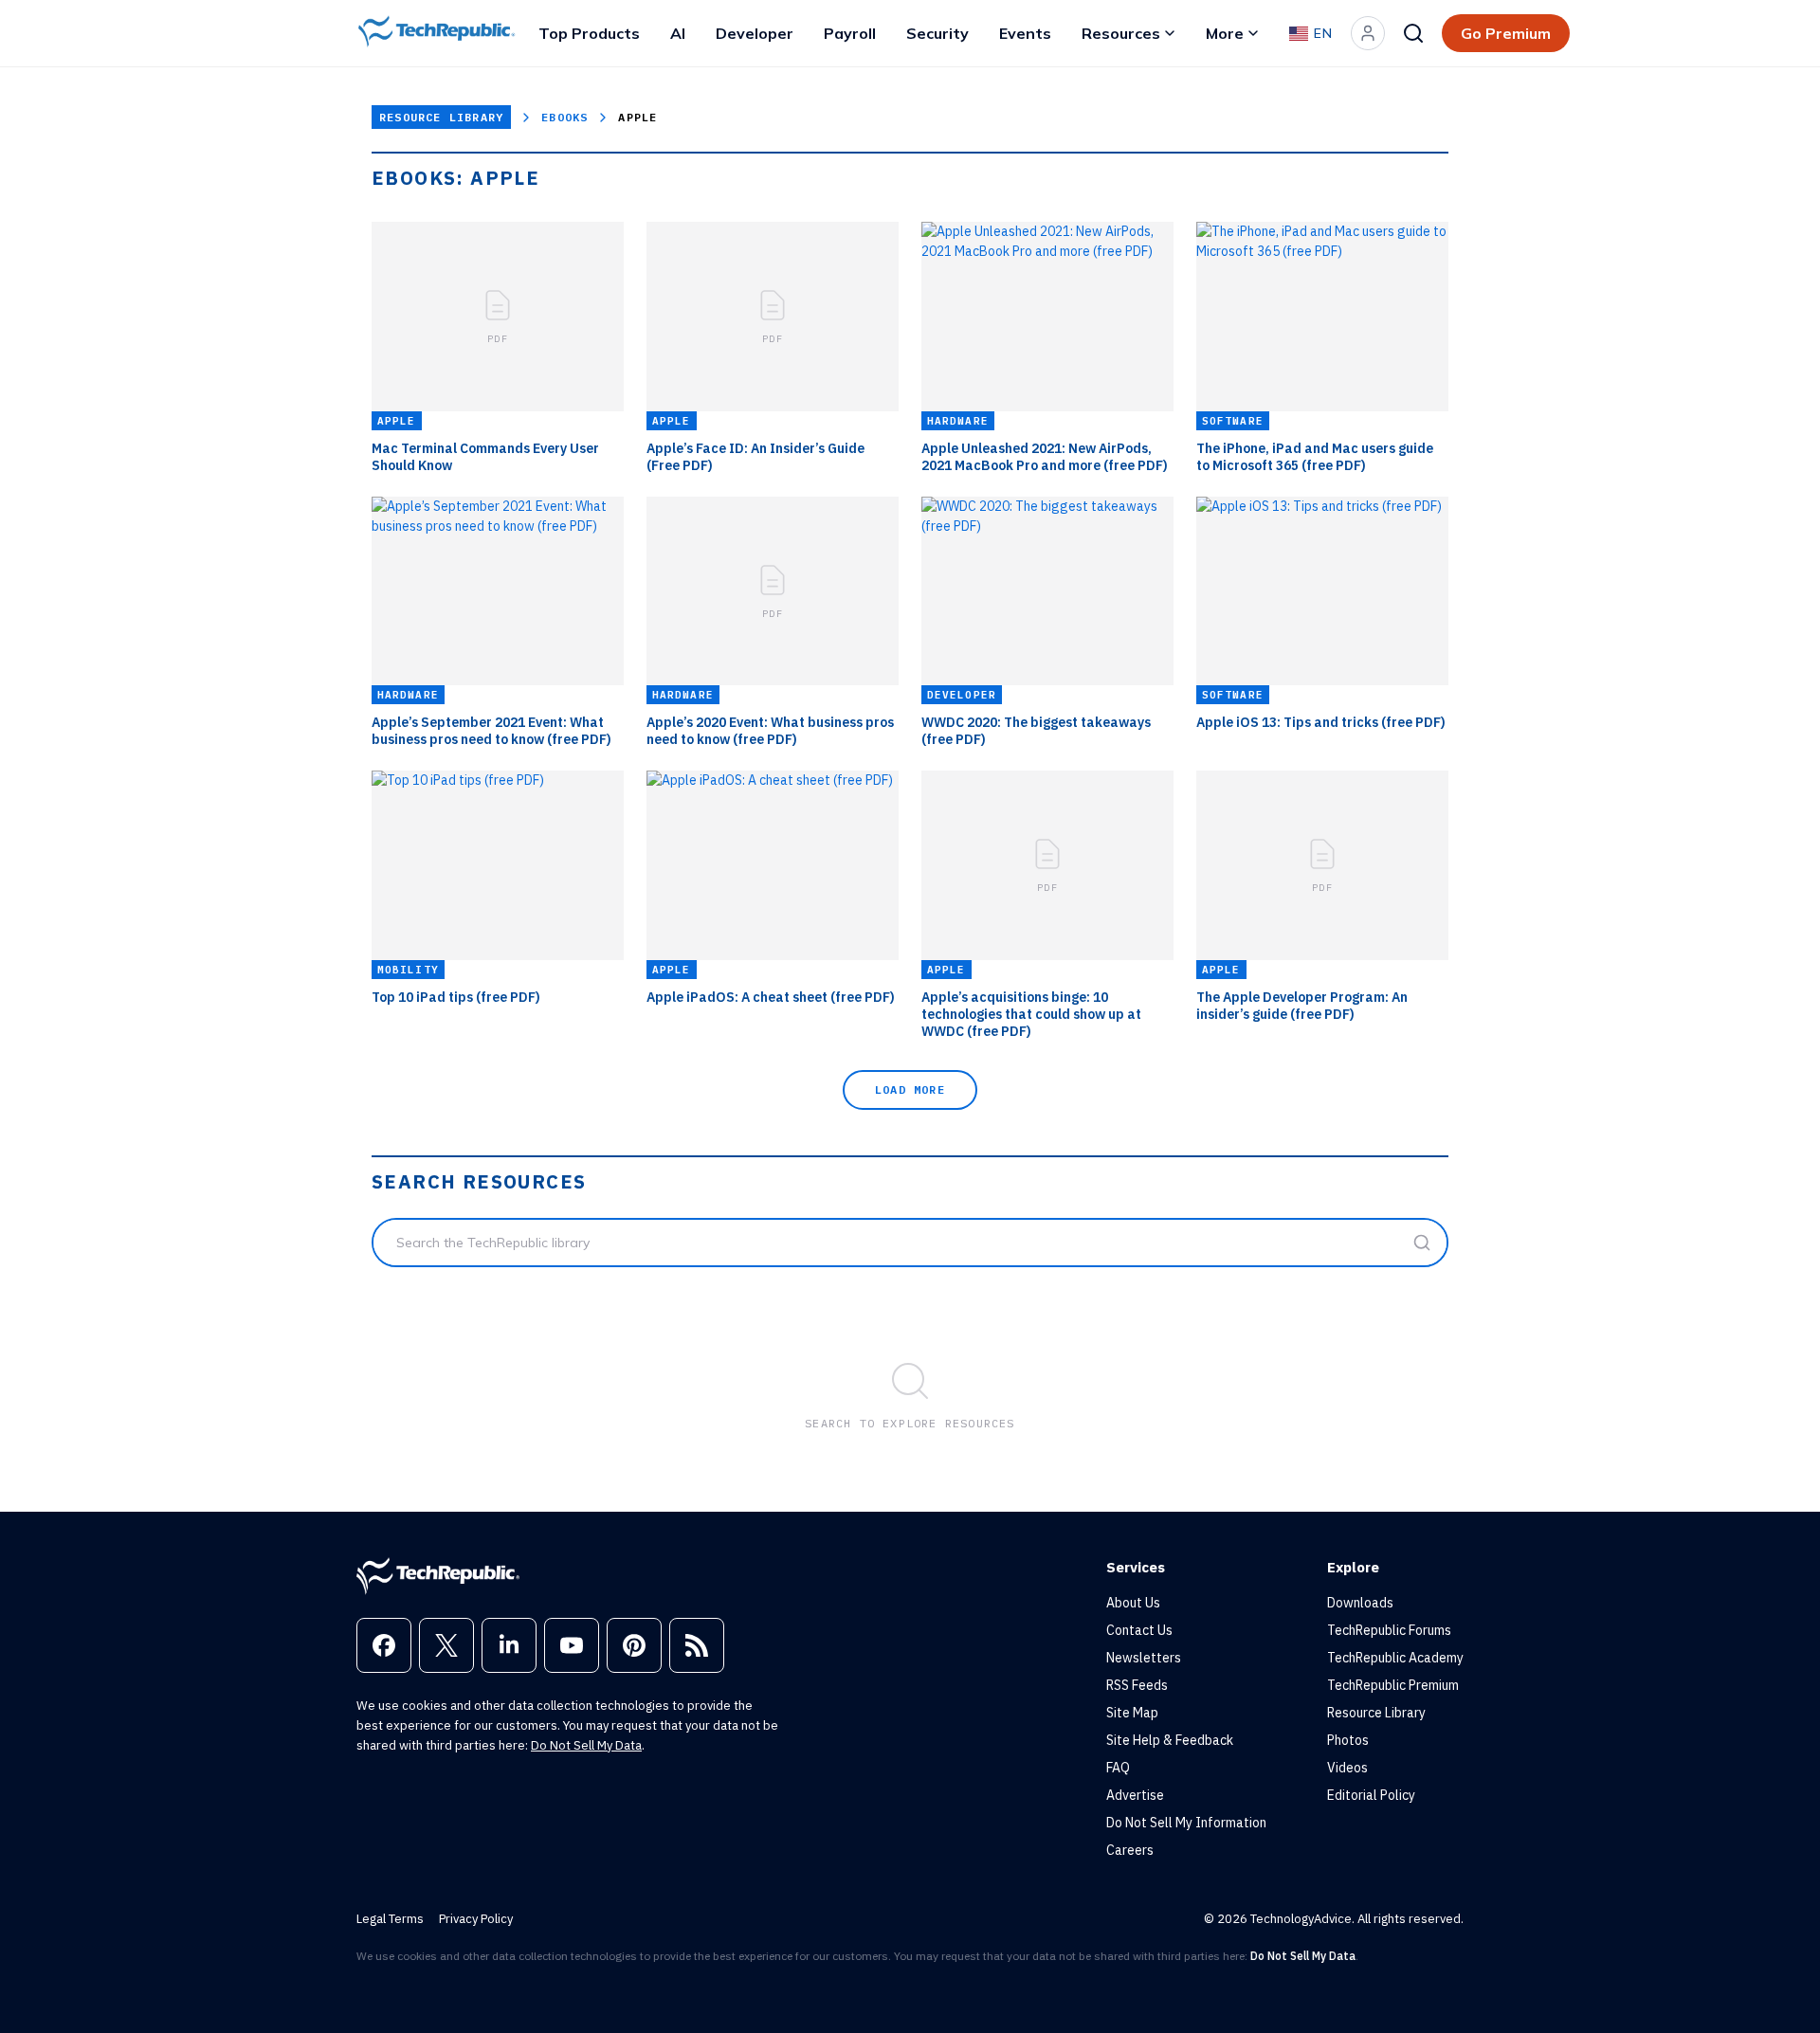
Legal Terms (390, 1919)
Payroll (850, 33)
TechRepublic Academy (1395, 1658)
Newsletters (1144, 1658)
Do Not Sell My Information (1186, 1823)
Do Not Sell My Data (586, 1745)
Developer (755, 33)
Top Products (589, 33)
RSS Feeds (1137, 1685)
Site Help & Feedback (1170, 1740)
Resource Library (441, 117)
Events (1025, 33)
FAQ (1118, 1768)
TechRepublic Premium (1393, 1685)
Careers (1130, 1850)
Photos (1348, 1740)
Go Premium (1506, 33)
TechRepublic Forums (1389, 1630)
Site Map (1132, 1713)
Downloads (1360, 1603)
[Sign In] (1368, 33)
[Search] (1413, 33)
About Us (1133, 1603)
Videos (1347, 1768)
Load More (910, 1089)
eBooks (564, 117)
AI (678, 33)
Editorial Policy (1371, 1795)
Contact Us (1139, 1630)
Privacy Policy (476, 1919)
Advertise (1135, 1795)
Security (937, 33)
